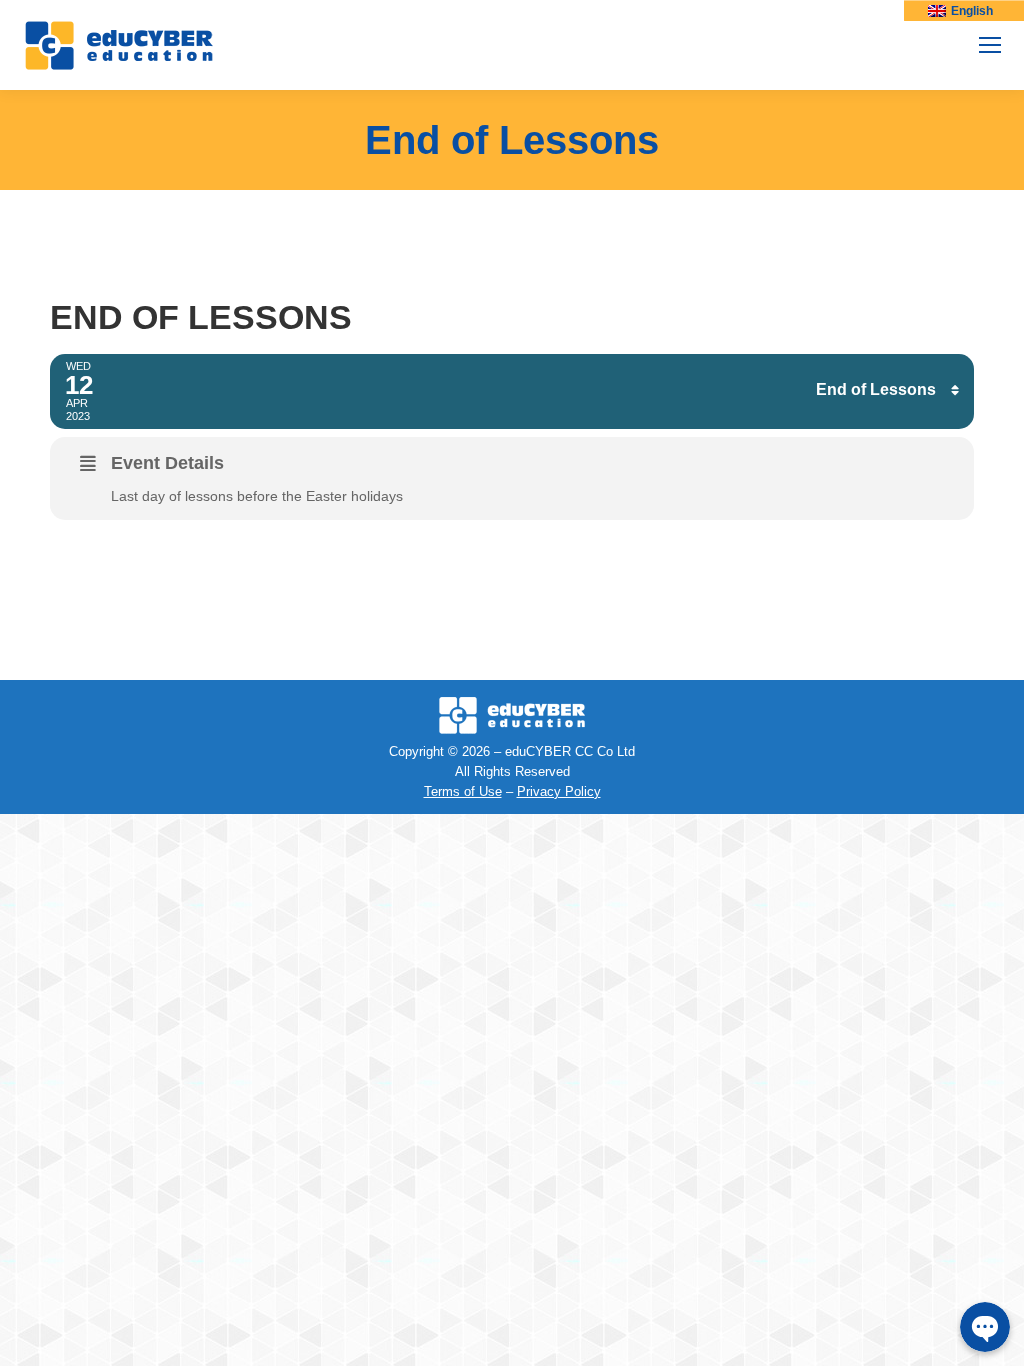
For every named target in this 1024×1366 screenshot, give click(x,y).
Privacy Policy (559, 791)
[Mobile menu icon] (990, 45)
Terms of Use (463, 791)
